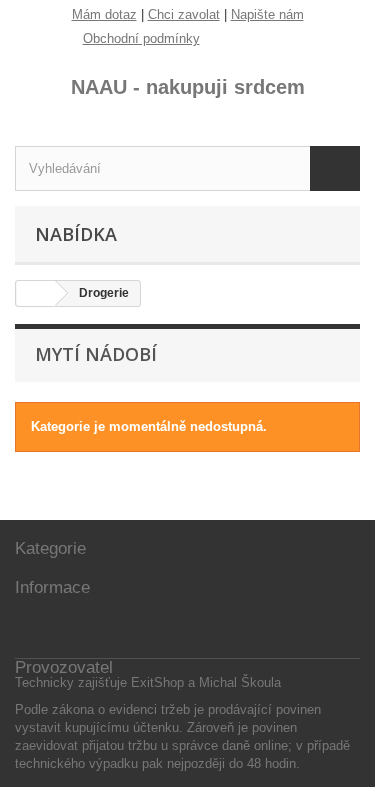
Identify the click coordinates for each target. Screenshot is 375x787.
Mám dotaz (104, 14)
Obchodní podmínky (141, 38)
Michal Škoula (240, 682)
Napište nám (267, 14)
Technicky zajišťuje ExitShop (99, 682)
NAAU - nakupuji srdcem (188, 87)
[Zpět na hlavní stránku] (36, 293)
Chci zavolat (184, 14)
